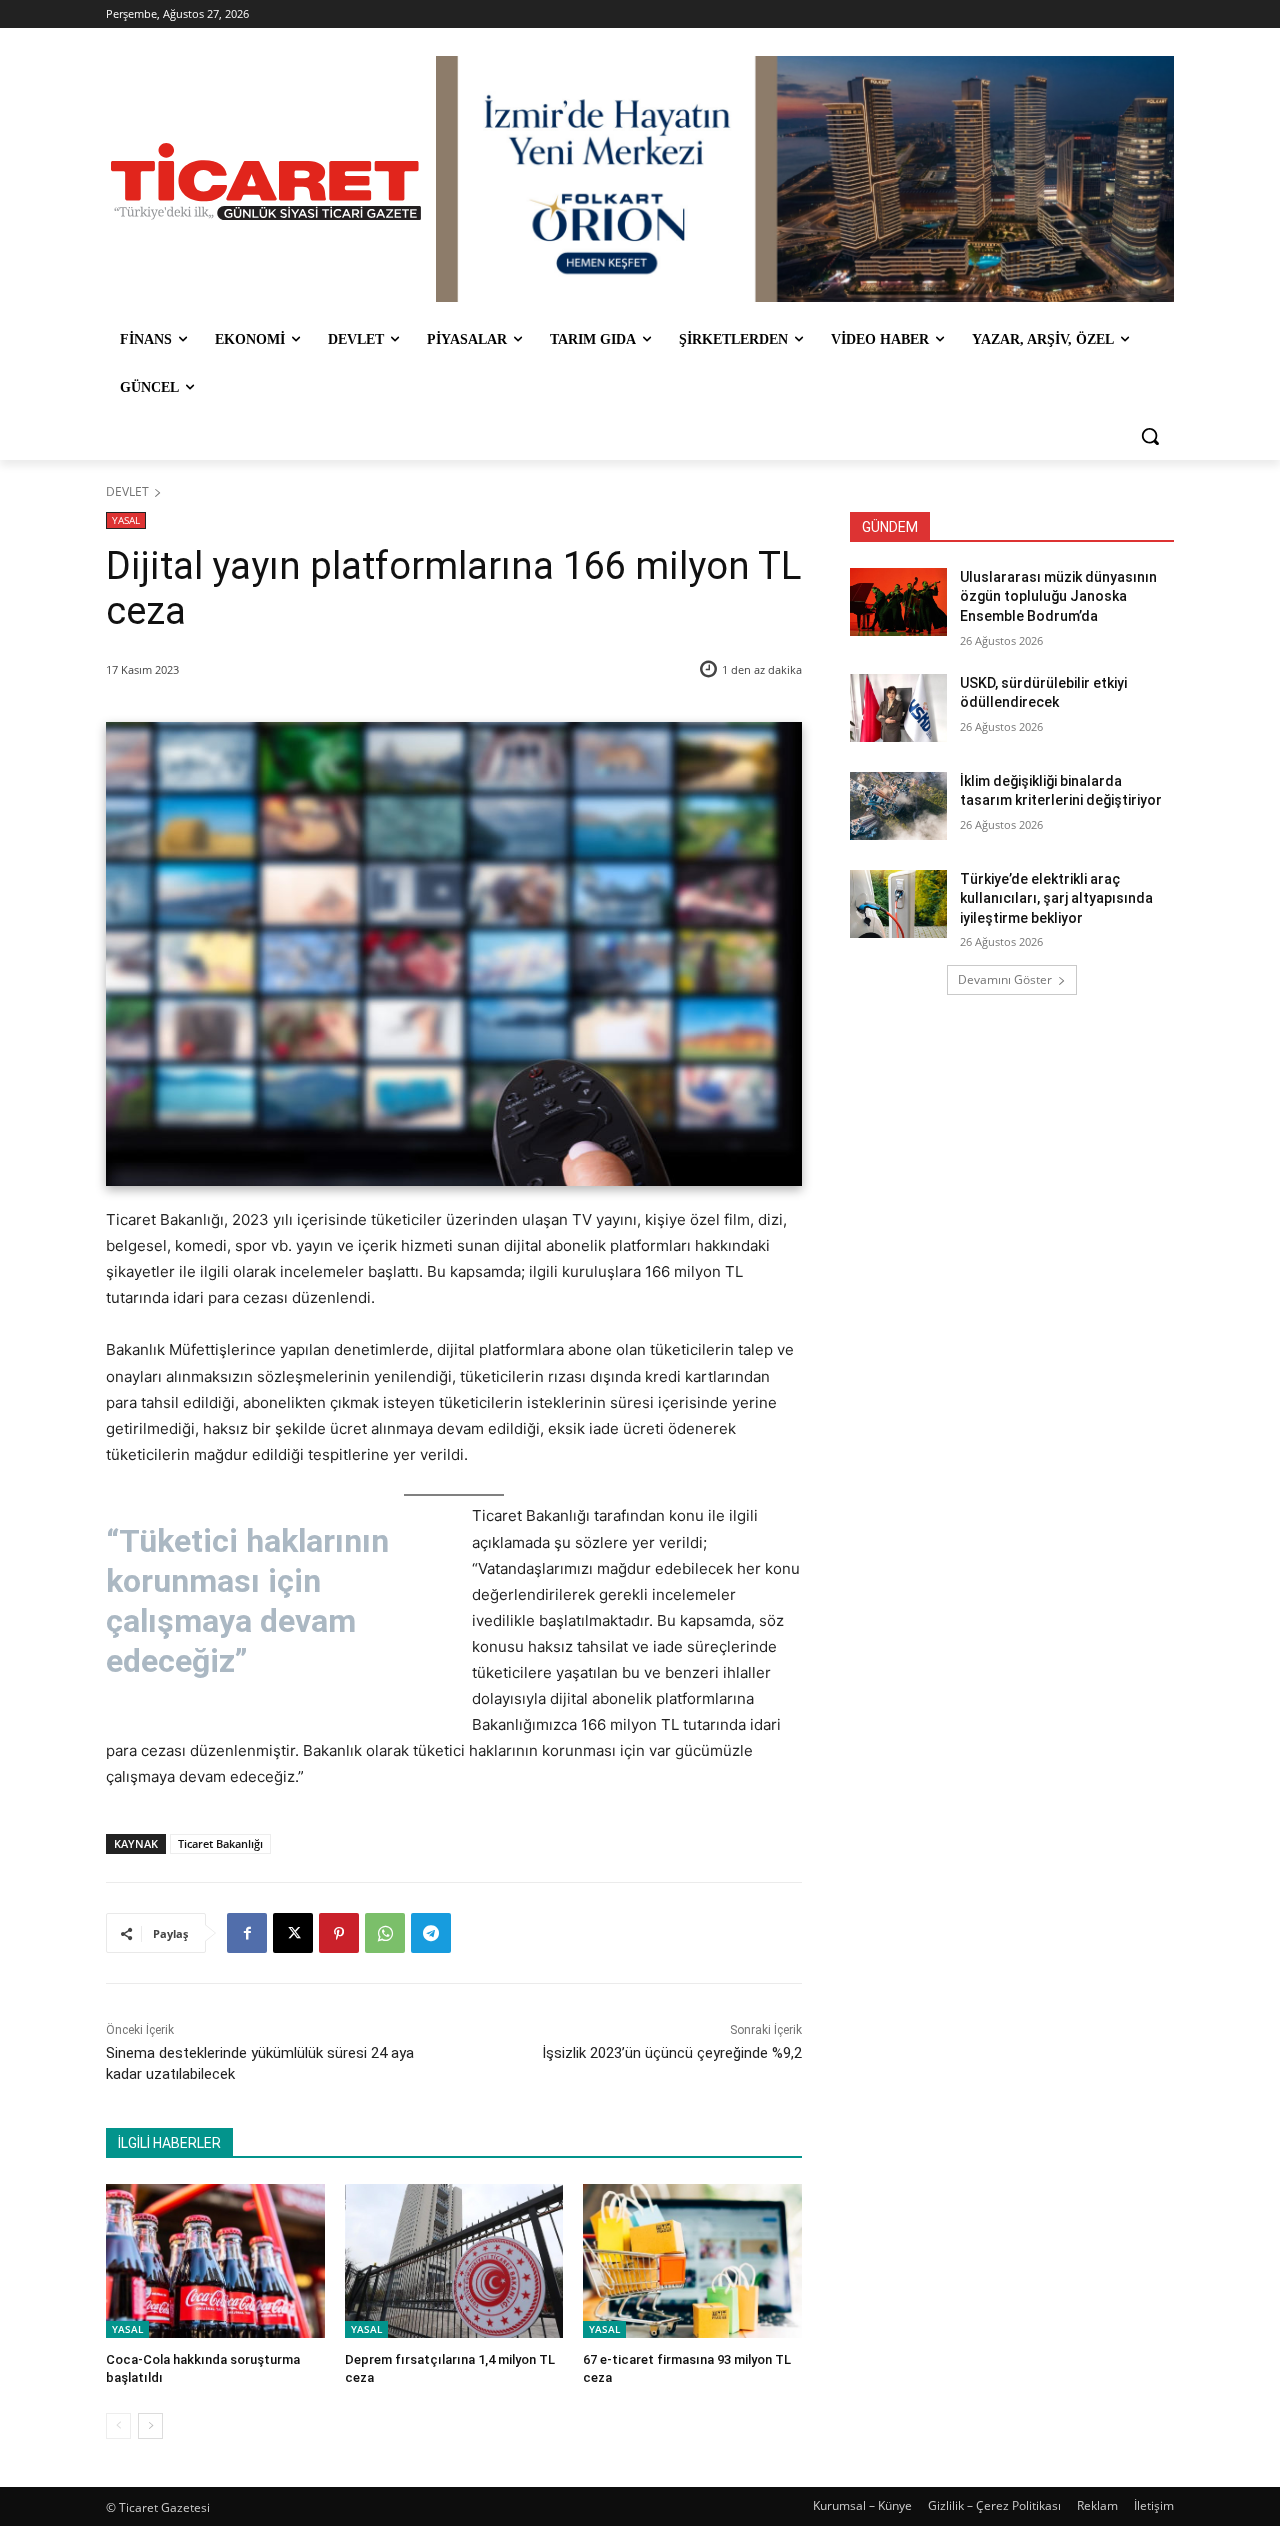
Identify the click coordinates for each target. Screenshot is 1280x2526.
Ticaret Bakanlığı (220, 1843)
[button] (1150, 436)
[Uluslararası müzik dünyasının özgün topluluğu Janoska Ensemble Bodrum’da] (898, 602)
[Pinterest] (339, 1933)
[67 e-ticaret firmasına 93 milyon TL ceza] (692, 2260)
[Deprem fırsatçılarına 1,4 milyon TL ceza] (454, 2260)
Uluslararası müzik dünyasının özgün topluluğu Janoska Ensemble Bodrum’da (1058, 596)
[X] (293, 1933)
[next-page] (150, 2426)
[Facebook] (247, 1933)
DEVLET (127, 491)
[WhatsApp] (385, 1933)
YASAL (126, 520)
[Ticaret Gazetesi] (266, 181)
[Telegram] (431, 1933)
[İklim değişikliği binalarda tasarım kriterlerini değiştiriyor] (898, 806)
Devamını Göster (1005, 979)
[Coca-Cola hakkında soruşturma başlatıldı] (215, 2260)
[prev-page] (118, 2426)
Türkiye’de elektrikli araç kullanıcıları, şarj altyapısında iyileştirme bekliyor (1056, 898)
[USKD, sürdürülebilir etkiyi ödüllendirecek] (898, 708)
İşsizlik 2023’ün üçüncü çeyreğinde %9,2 (672, 2053)
